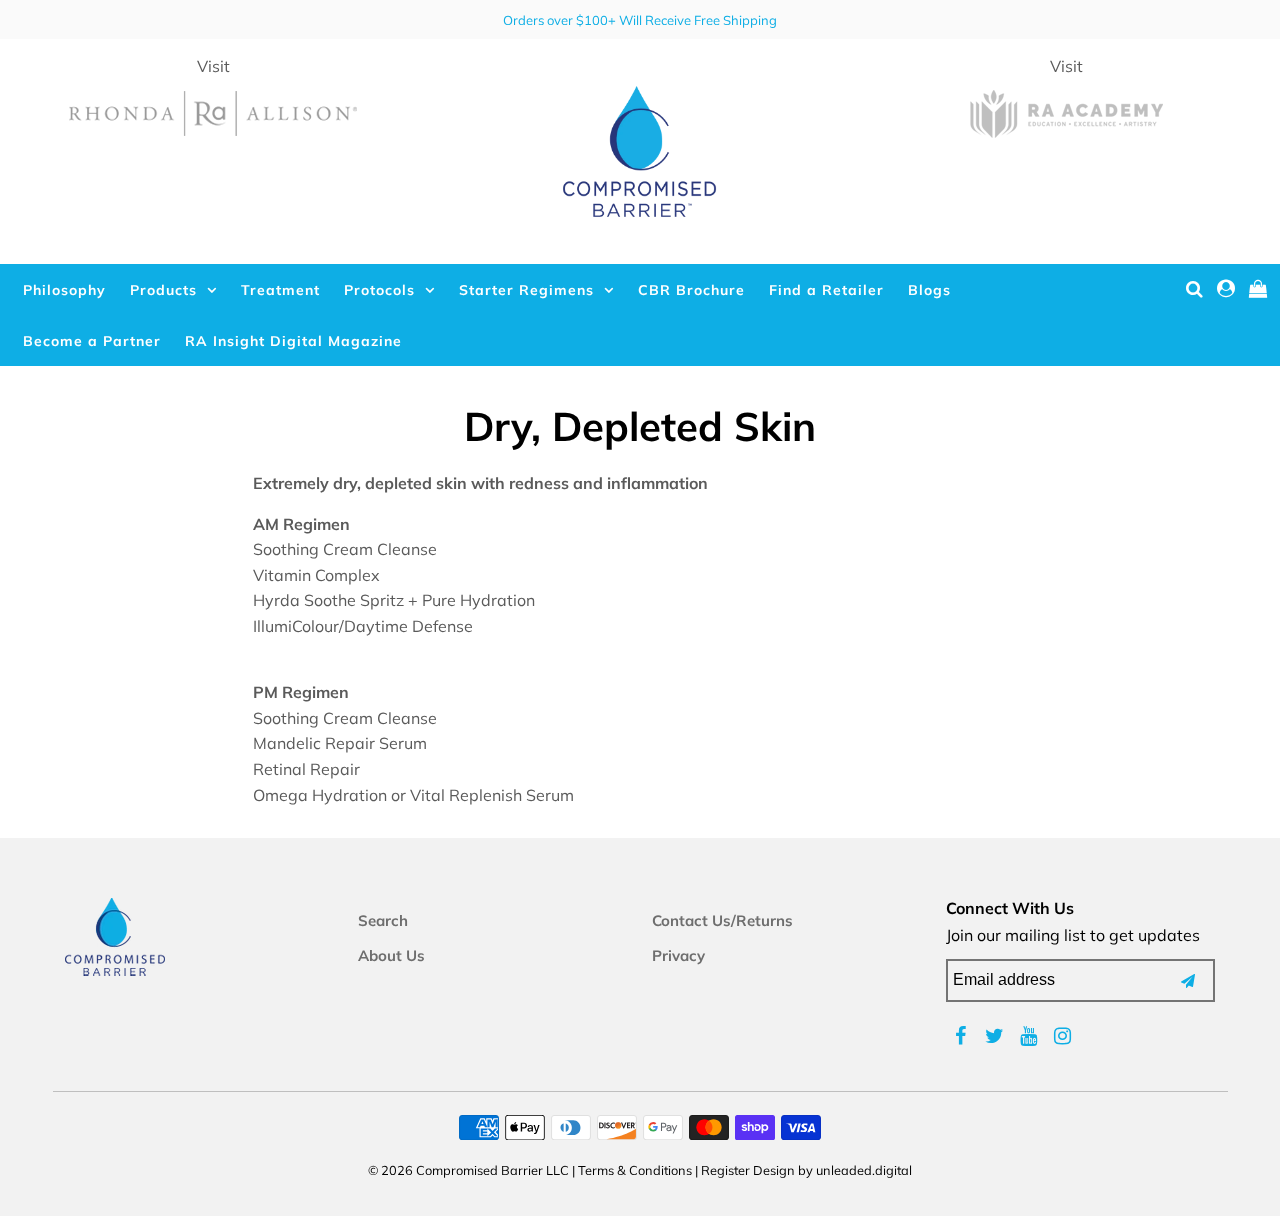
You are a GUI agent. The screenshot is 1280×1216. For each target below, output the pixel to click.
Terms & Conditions (635, 1170)
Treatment (280, 290)
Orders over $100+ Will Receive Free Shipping (640, 20)
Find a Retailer (826, 290)
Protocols (379, 290)
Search (383, 920)
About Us (391, 955)
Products (163, 290)
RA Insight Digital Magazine (293, 341)
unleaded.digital (864, 1170)
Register (725, 1170)
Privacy (678, 955)
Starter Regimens (526, 290)
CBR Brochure (691, 290)
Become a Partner (92, 341)
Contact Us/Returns (722, 920)
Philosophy (64, 290)
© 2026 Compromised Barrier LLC (468, 1170)
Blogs (929, 290)
